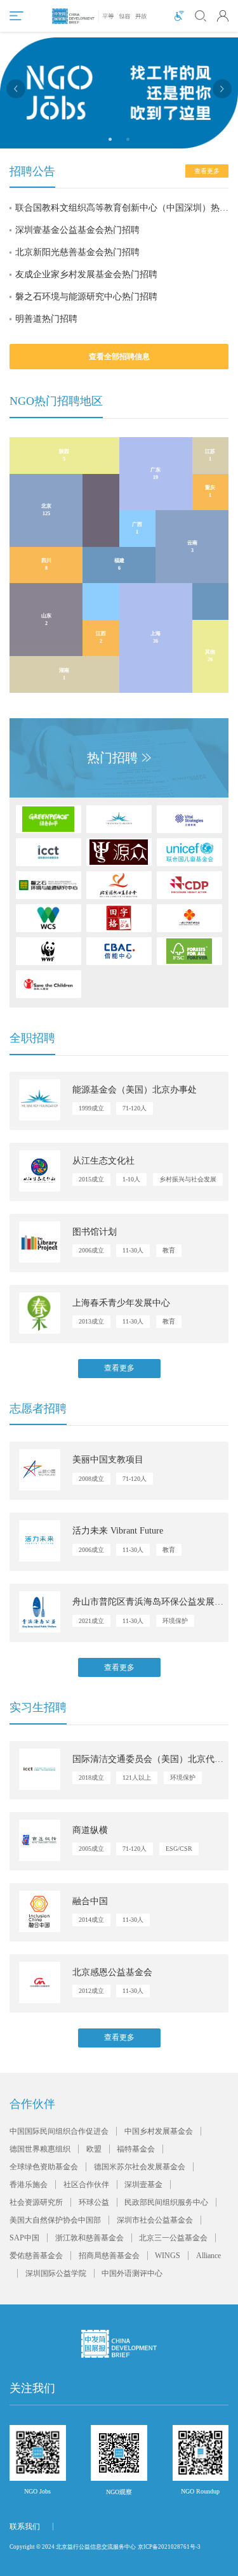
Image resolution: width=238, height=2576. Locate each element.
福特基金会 (136, 2149)
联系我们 (25, 2527)
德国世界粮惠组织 (40, 2149)
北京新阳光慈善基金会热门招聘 (77, 252)
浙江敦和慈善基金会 (89, 2238)
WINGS (168, 2256)
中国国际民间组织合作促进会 (59, 2131)
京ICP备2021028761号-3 (169, 2547)
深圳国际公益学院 (56, 2273)
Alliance (208, 2256)
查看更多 (119, 1368)
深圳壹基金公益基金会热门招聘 (77, 230)
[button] (16, 89)
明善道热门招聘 (46, 319)
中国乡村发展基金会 (159, 2131)
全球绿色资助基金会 (44, 2167)
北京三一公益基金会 (173, 2238)
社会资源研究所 (36, 2202)
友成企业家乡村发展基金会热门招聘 (86, 274)
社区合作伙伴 (86, 2185)
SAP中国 (24, 2238)
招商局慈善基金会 (109, 2256)
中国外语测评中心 (132, 2273)
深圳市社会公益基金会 (155, 2220)
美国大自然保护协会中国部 (55, 2220)
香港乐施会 (29, 2185)
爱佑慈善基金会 (36, 2256)
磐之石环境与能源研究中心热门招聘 (86, 297)
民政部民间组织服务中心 (166, 2202)
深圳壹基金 (143, 2185)
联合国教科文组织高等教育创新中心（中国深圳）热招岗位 (122, 208)
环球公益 (94, 2202)
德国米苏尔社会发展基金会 (140, 2167)
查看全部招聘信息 (119, 357)
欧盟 (94, 2149)
